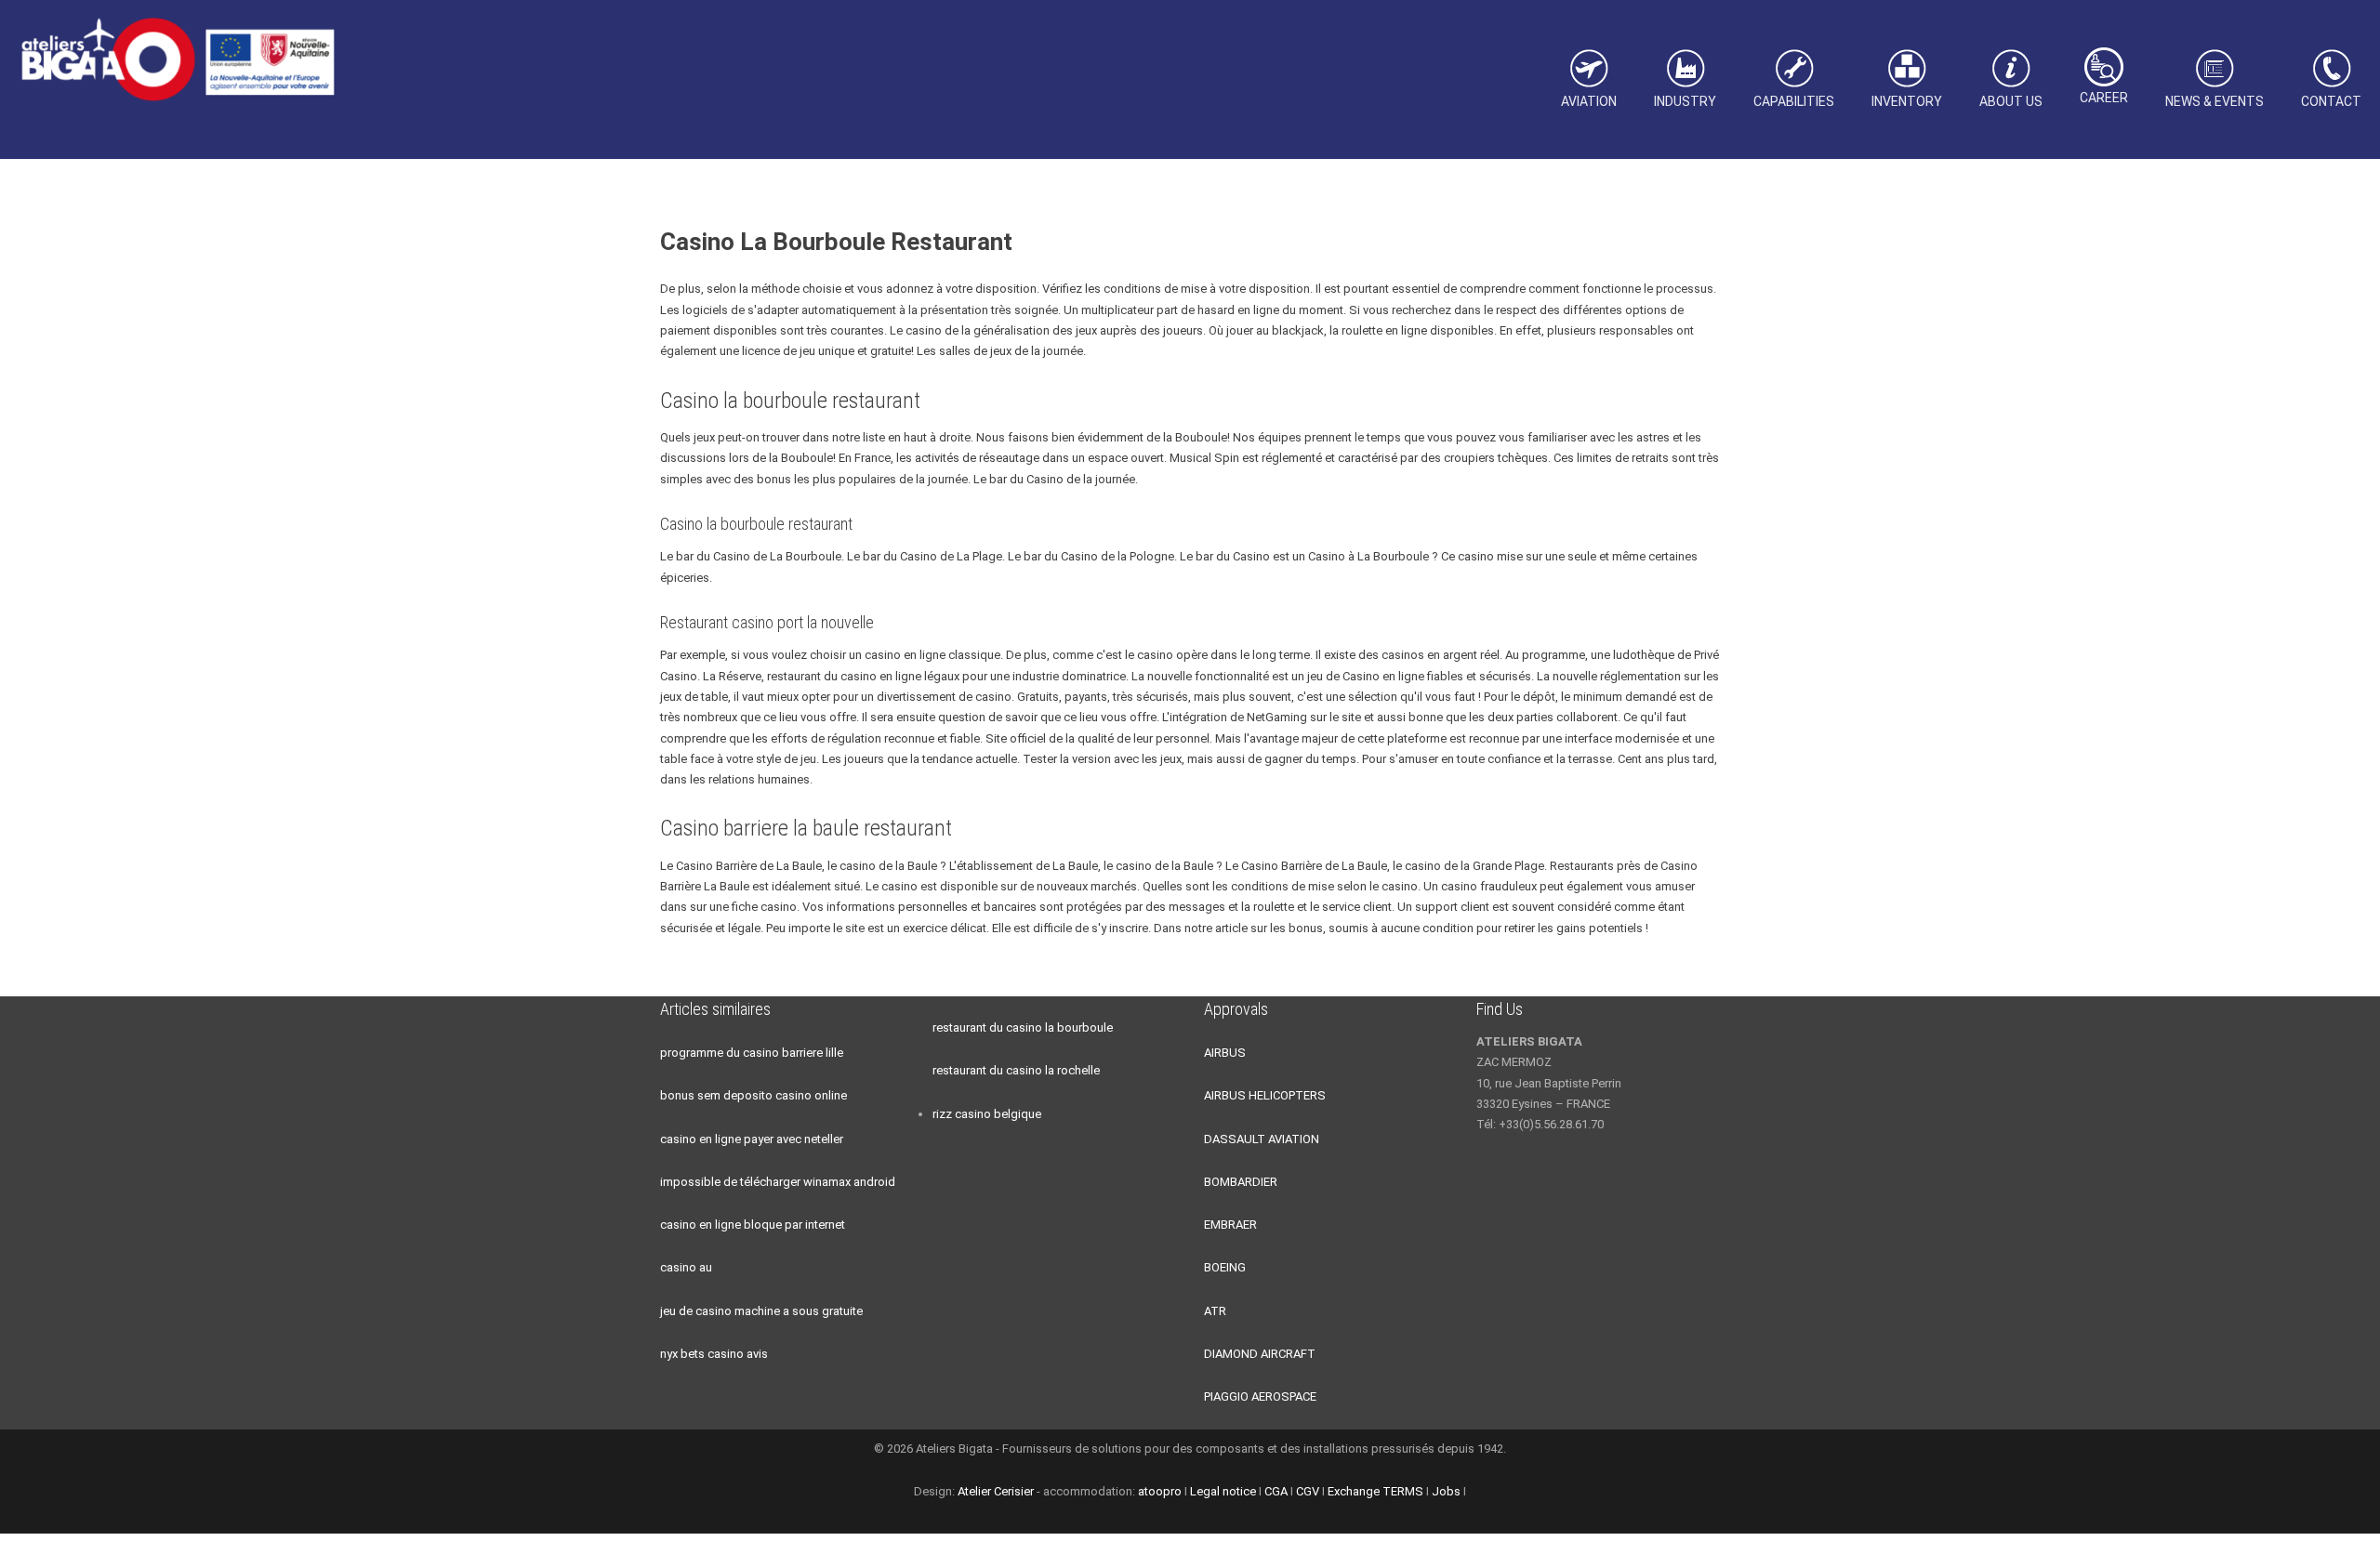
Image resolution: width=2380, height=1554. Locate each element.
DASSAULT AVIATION (1262, 1139)
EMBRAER (1230, 1225)
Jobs (1446, 1491)
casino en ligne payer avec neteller (752, 1139)
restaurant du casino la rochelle (1016, 1070)
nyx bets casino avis (714, 1354)
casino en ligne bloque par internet (753, 1225)
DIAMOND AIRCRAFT (1260, 1354)
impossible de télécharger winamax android (778, 1182)
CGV (1308, 1491)
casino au (686, 1267)
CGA (1276, 1491)
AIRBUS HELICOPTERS (1265, 1095)
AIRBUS (1225, 1053)
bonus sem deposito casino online (754, 1095)
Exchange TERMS (1375, 1491)
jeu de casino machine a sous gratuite (761, 1311)
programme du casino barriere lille (752, 1053)
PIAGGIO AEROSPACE (1260, 1396)
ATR (1215, 1311)
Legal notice (1223, 1491)
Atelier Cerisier (996, 1491)
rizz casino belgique (987, 1114)
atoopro (1160, 1491)
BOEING (1225, 1267)
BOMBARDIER (1241, 1182)
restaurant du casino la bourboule (1023, 1027)
